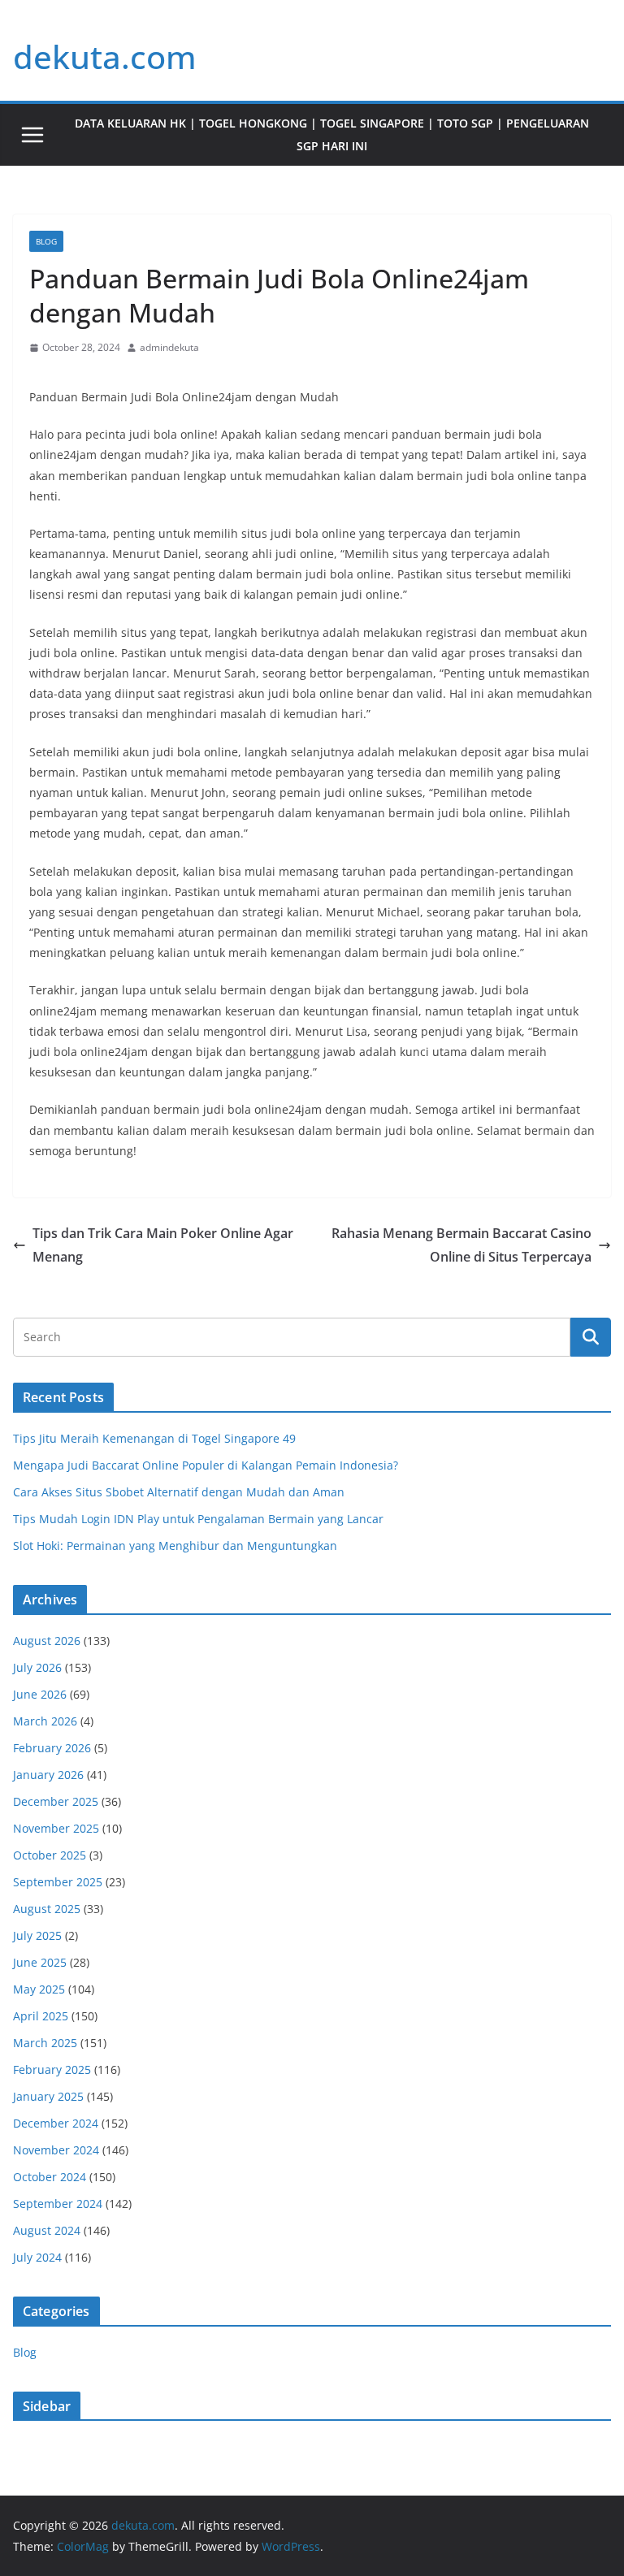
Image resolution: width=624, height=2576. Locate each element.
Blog (46, 241)
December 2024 (56, 2123)
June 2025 (40, 1962)
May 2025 (39, 1989)
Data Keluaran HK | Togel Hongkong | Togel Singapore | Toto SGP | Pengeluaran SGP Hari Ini (332, 134)
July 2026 (37, 1667)
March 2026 (45, 1721)
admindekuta (169, 347)
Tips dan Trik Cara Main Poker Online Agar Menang (163, 1245)
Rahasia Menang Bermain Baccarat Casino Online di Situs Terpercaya (461, 1245)
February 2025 (52, 2069)
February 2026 (52, 1748)
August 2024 (47, 2230)
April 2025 (41, 2016)
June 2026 (40, 1694)
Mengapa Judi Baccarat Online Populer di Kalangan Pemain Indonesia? (206, 1465)
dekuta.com (105, 56)
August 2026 (47, 1641)
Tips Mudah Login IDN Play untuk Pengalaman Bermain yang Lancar (198, 1519)
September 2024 (58, 2204)
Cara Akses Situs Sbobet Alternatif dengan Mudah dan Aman (179, 1492)
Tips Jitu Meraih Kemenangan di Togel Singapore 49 (154, 1438)
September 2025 (58, 1882)
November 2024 (56, 2150)
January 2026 (48, 1775)
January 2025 (48, 2096)
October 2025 (50, 1855)
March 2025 (45, 2043)
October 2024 (50, 2177)
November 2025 (56, 1828)
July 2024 (37, 2257)
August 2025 (47, 1909)
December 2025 (56, 1801)
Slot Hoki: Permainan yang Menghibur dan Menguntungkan (175, 1546)
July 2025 (37, 1935)
